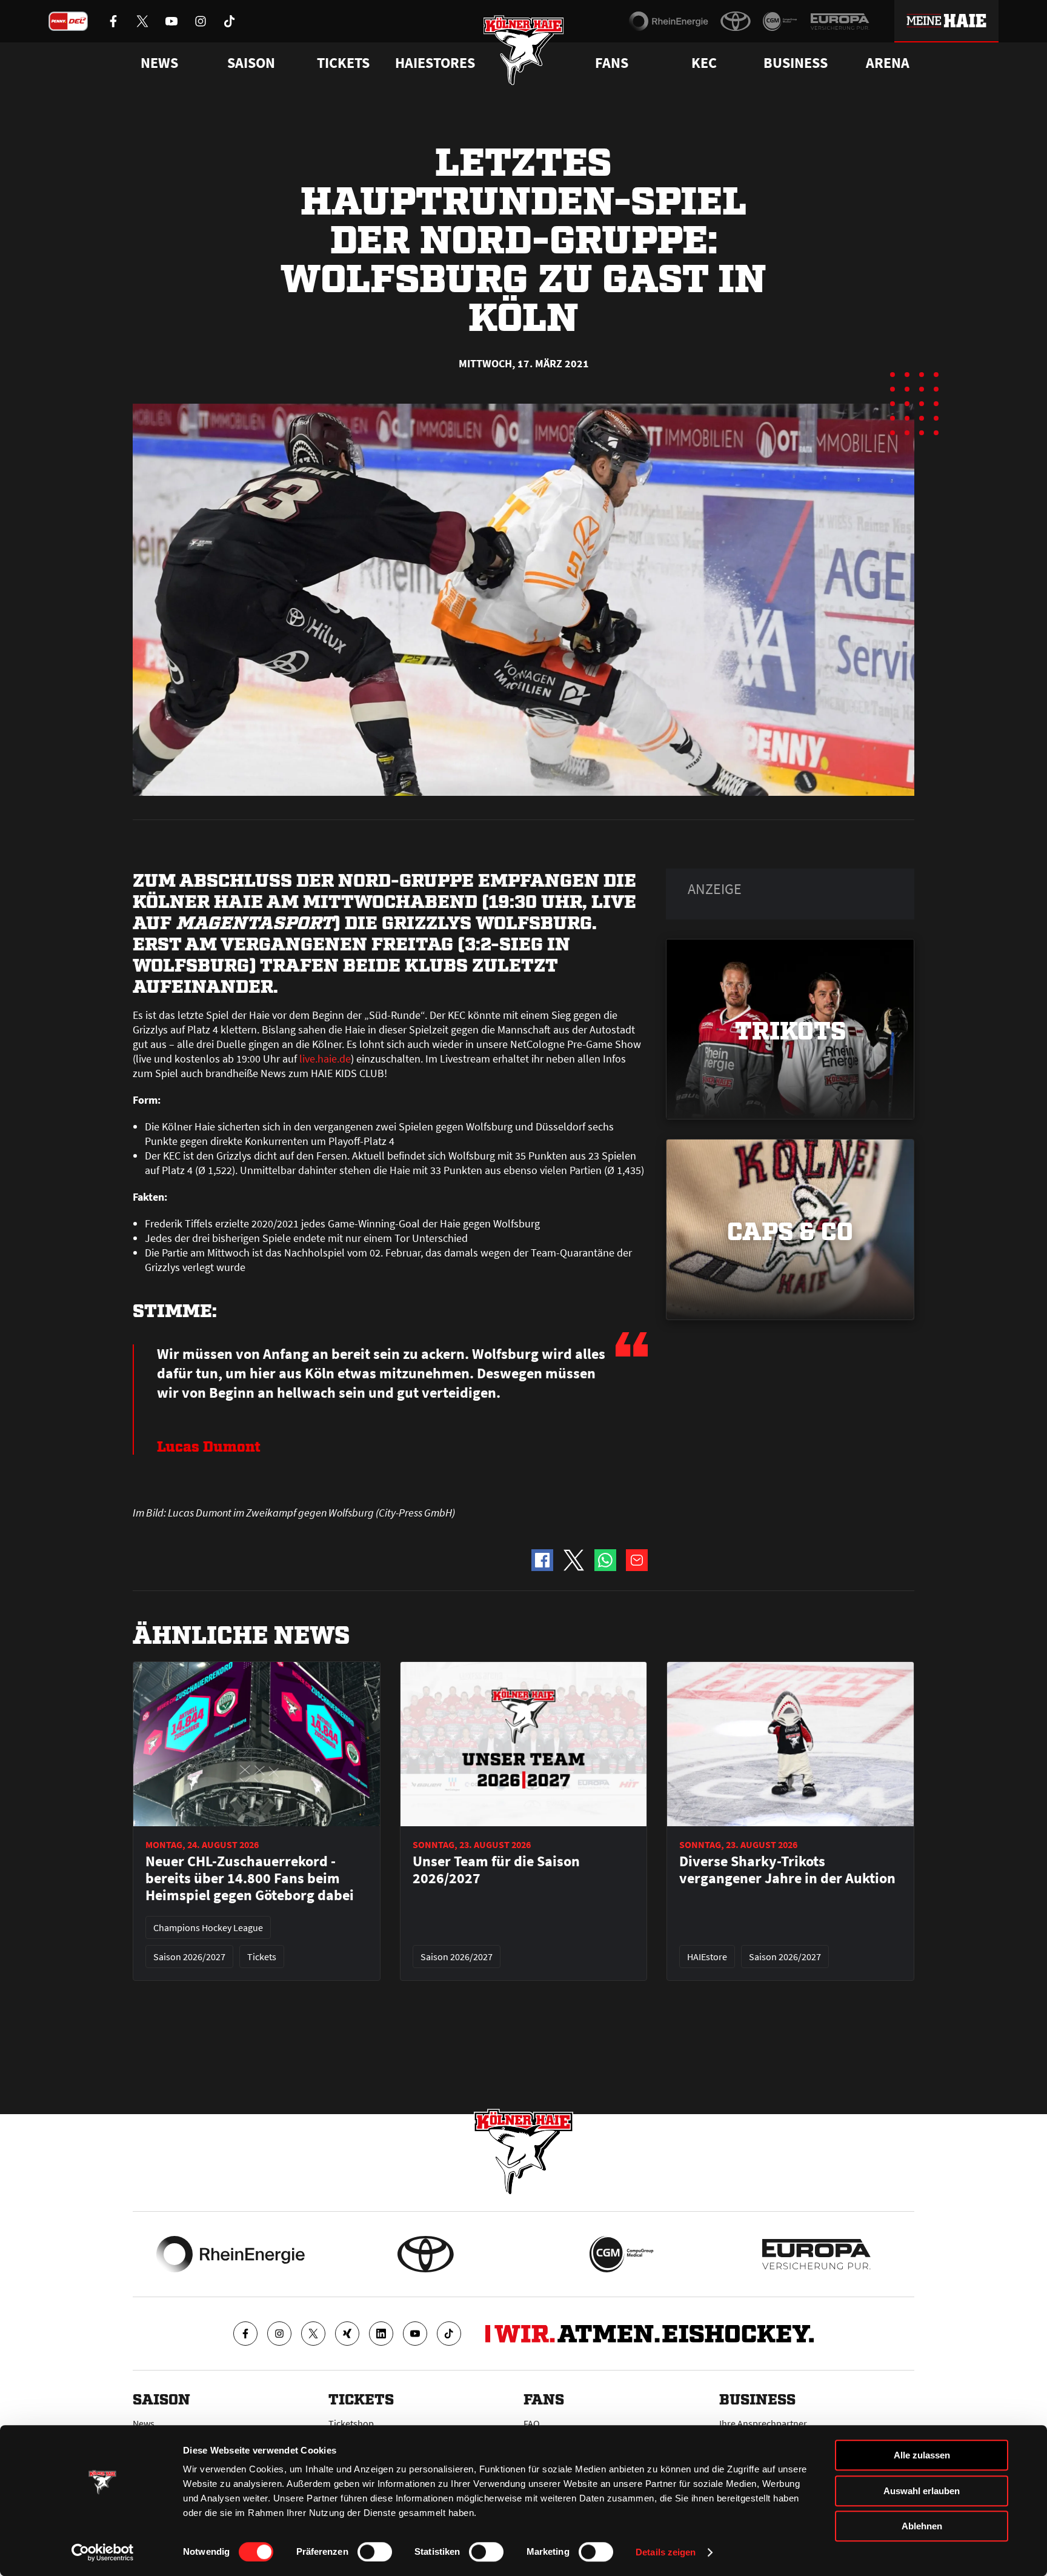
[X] (313, 2334)
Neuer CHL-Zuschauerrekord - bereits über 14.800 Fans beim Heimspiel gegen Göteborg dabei (250, 1878)
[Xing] (347, 2334)
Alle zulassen (922, 2455)
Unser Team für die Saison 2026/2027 (496, 1870)
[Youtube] (415, 2334)
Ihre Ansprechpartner (763, 2423)
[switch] (375, 2552)
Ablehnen (922, 2526)
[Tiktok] (449, 2334)
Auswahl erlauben (922, 2491)
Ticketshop (351, 2423)
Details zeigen (666, 2552)
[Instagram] (279, 2334)
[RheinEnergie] (669, 21)
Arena (888, 63)
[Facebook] (245, 2334)
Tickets (343, 63)
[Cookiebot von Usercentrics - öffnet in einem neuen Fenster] (103, 2552)
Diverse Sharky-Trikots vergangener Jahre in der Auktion (787, 1870)
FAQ (532, 2423)
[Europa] (840, 21)
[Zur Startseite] (524, 50)
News (144, 2423)
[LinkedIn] (381, 2334)
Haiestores (435, 63)
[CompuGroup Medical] (780, 21)
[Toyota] (736, 21)
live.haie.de (325, 1059)
